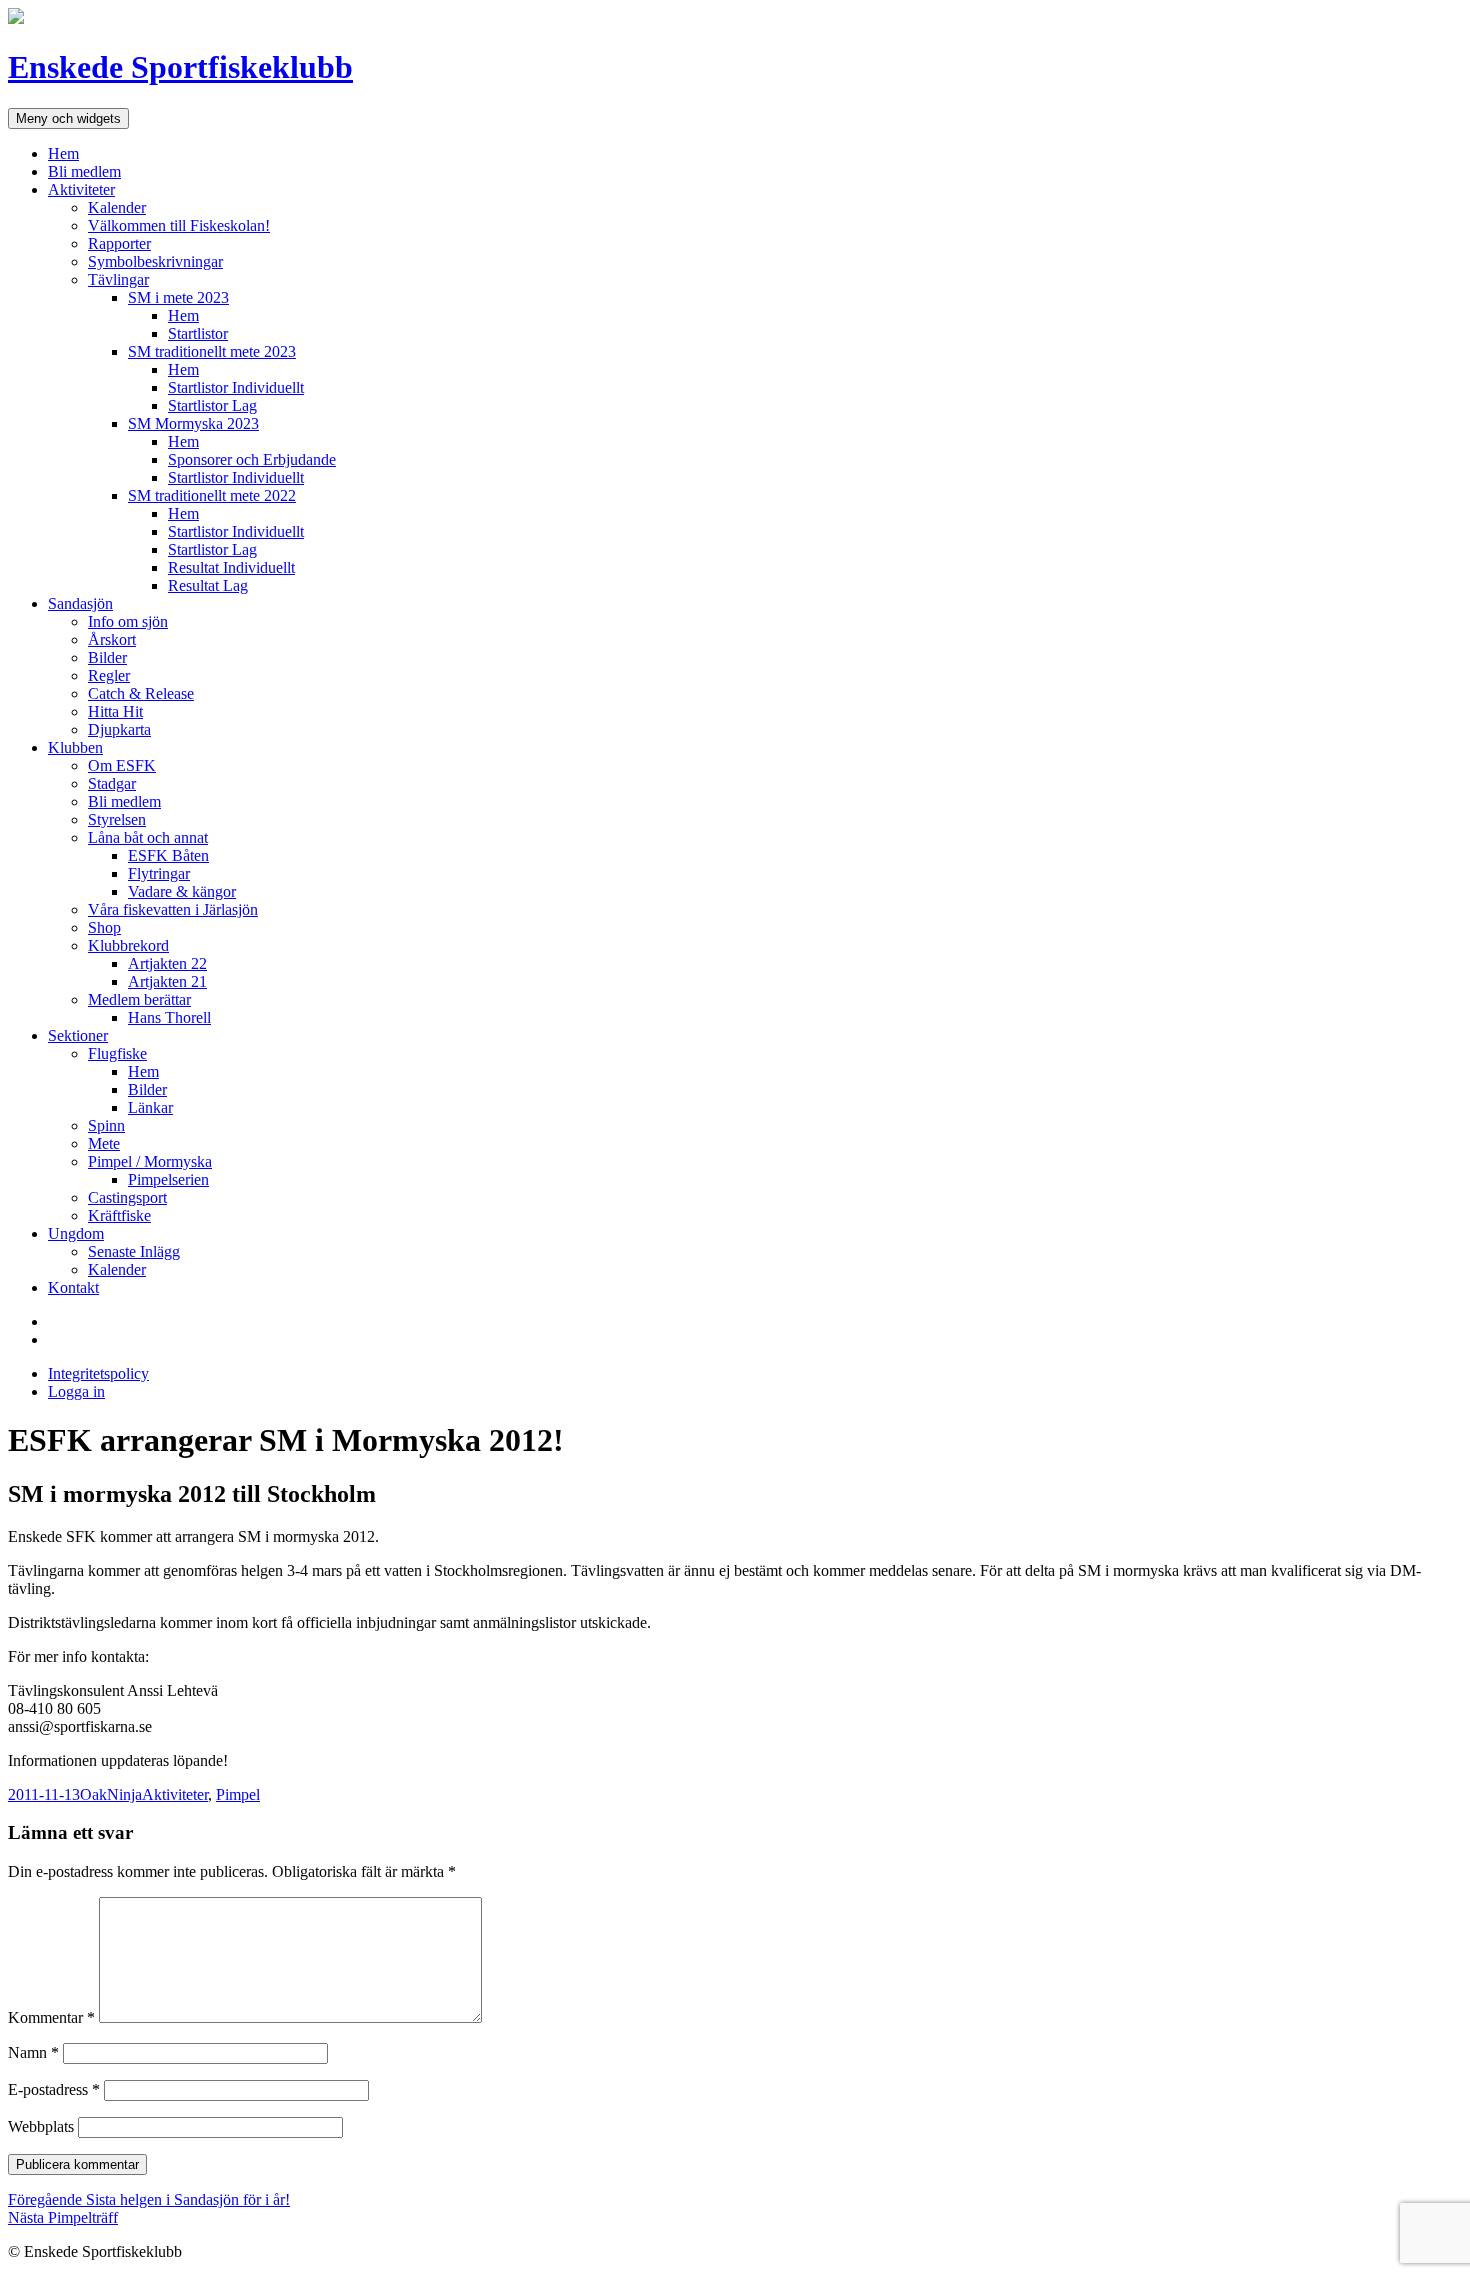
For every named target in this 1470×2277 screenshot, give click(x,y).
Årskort (112, 639)
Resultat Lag (208, 585)
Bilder (107, 657)
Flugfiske (117, 1053)
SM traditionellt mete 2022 (212, 495)
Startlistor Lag (212, 405)
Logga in (76, 1391)
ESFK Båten (168, 855)
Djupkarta (119, 729)
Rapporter (119, 243)
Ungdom (76, 1233)
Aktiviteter (81, 189)
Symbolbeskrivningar (155, 261)
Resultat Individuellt (231, 567)
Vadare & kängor (182, 891)
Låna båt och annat (148, 837)
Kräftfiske (119, 1215)
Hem (63, 153)
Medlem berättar (139, 999)
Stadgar (112, 783)
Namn (33, 2052)
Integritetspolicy (98, 1373)
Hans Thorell (169, 1017)
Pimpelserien (168, 1179)
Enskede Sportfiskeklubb (180, 67)
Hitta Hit (115, 711)
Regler (109, 675)
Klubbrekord (128, 945)
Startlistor (198, 333)
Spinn (106, 1125)
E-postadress (54, 2089)
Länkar (150, 1107)
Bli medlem (84, 171)
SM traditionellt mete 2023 (212, 351)
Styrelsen (117, 819)
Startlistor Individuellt (236, 387)
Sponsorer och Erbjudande (252, 459)
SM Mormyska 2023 (193, 423)
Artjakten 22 (167, 963)
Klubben (75, 747)
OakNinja (111, 1794)
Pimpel (238, 1794)
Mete (104, 1143)
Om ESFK (122, 765)
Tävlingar (118, 279)
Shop (104, 927)
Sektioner (78, 1035)
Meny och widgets (68, 118)
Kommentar (51, 2017)
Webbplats (41, 2126)
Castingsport (127, 1197)
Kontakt (73, 1287)
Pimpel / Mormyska (150, 1161)
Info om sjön (128, 621)
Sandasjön (80, 603)
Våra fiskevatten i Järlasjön (173, 909)
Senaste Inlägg (134, 1251)
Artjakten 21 (167, 981)
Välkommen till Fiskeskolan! (179, 225)
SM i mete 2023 (178, 297)
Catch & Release (141, 693)
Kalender (117, 207)
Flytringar (159, 873)
